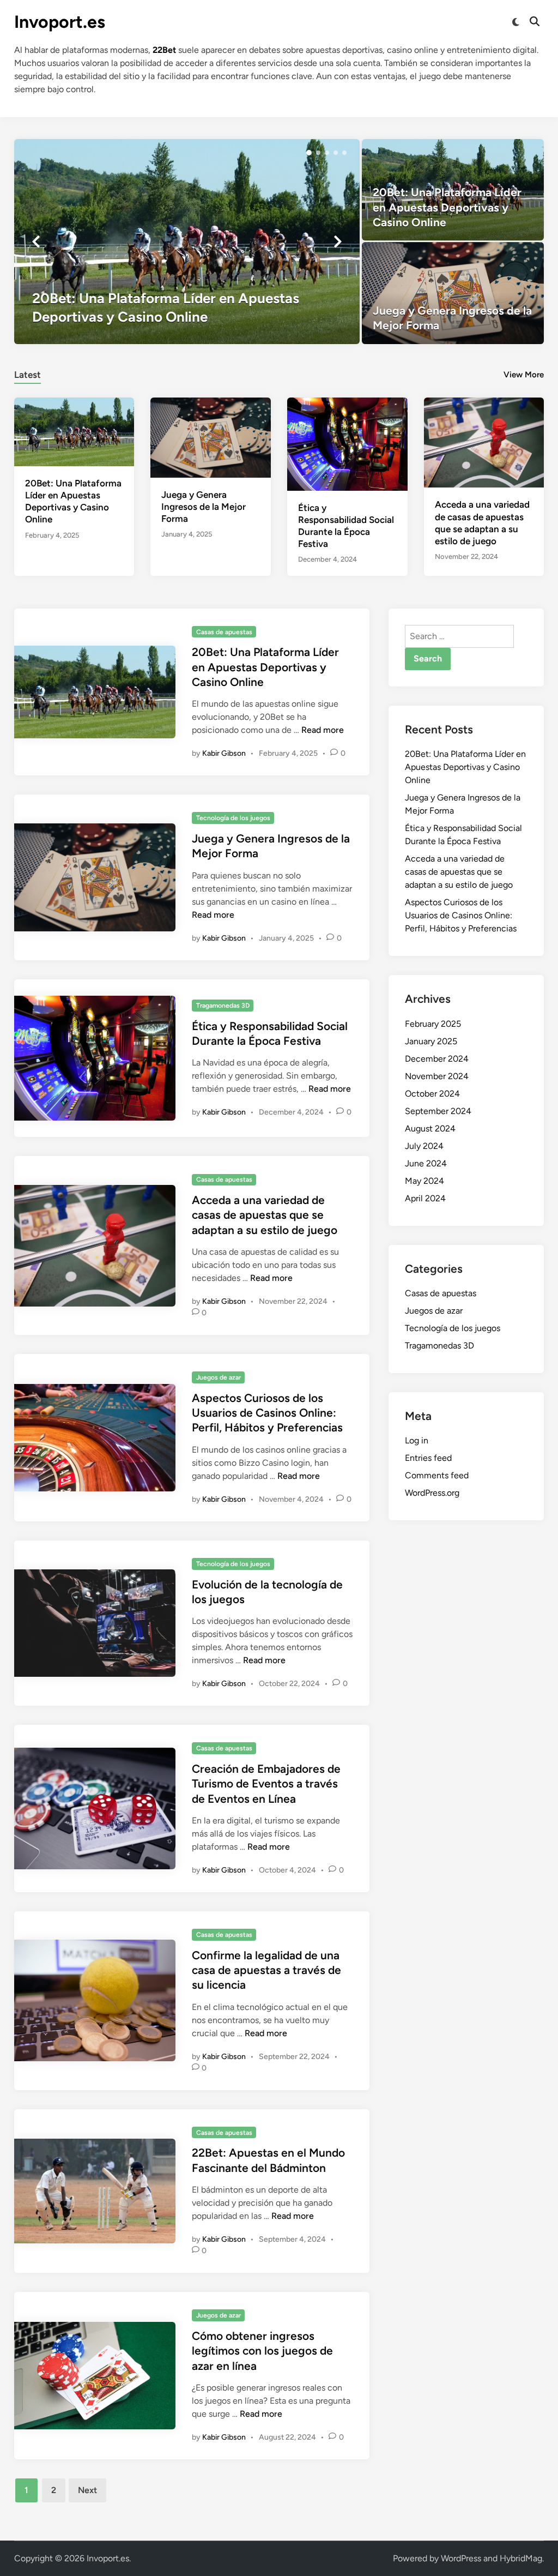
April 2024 (425, 1198)
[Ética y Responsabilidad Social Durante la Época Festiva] (347, 443)
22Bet (164, 50)
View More (524, 375)
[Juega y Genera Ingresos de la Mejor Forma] (453, 293)
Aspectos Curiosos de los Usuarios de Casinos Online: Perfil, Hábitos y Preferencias (267, 1413)
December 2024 (437, 1059)
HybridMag (521, 2558)
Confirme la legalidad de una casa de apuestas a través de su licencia (266, 1970)
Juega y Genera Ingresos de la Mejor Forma (204, 507)
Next (87, 2490)
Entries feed (428, 1458)
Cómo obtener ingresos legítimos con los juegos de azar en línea (262, 2351)
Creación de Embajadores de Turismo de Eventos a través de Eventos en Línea (266, 1784)
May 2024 (424, 1181)
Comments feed (437, 1475)
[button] (309, 153)
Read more (323, 730)
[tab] (28, 373)
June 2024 (426, 1163)
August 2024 (430, 1128)
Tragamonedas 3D (223, 1006)
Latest (28, 375)
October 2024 (432, 1094)
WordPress (461, 2558)
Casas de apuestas (224, 632)
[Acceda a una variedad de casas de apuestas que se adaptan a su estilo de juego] (484, 441)
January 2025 (431, 1041)
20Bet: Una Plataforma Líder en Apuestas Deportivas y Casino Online (265, 667)
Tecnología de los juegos (233, 818)
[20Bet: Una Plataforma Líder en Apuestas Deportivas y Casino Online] (187, 242)
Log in (417, 1440)
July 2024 (424, 1146)
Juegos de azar (219, 1377)
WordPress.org (432, 1493)
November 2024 (437, 1076)
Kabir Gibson (224, 753)
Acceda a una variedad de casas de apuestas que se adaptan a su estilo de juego (265, 1215)
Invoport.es (60, 22)
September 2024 (438, 1111)
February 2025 (433, 1024)
